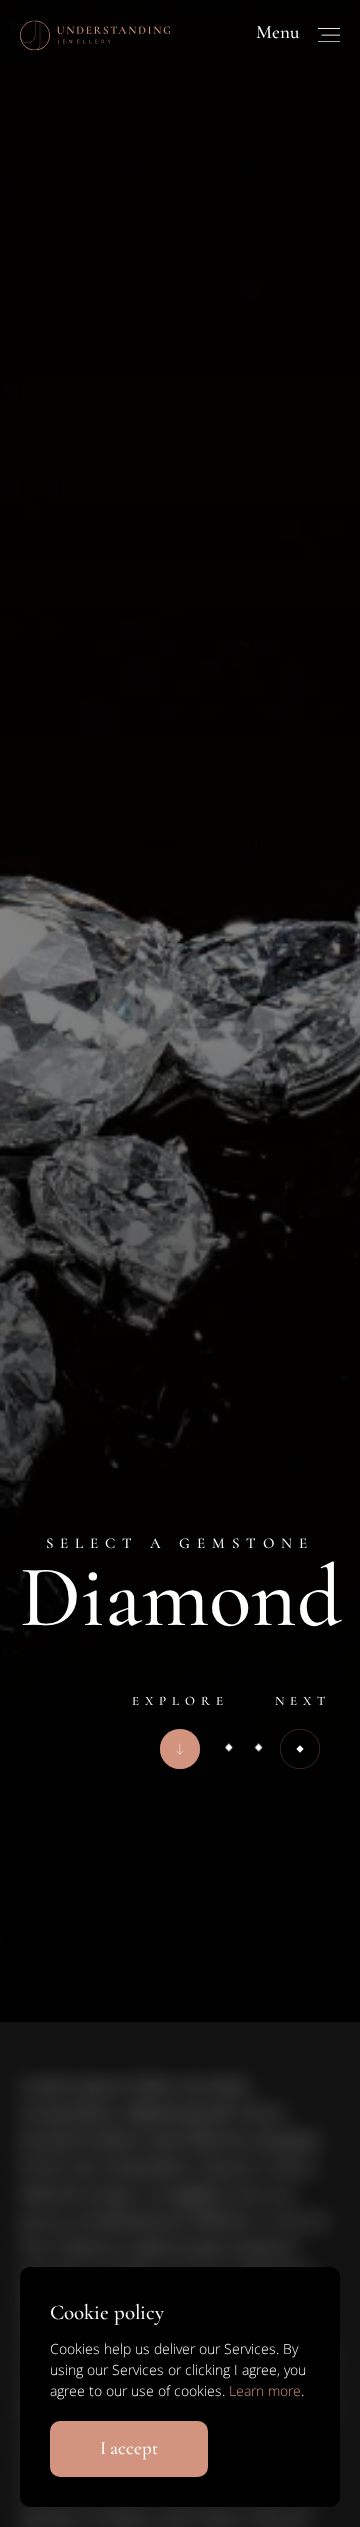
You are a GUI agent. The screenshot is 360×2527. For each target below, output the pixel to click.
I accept (129, 2447)
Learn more (265, 2390)
